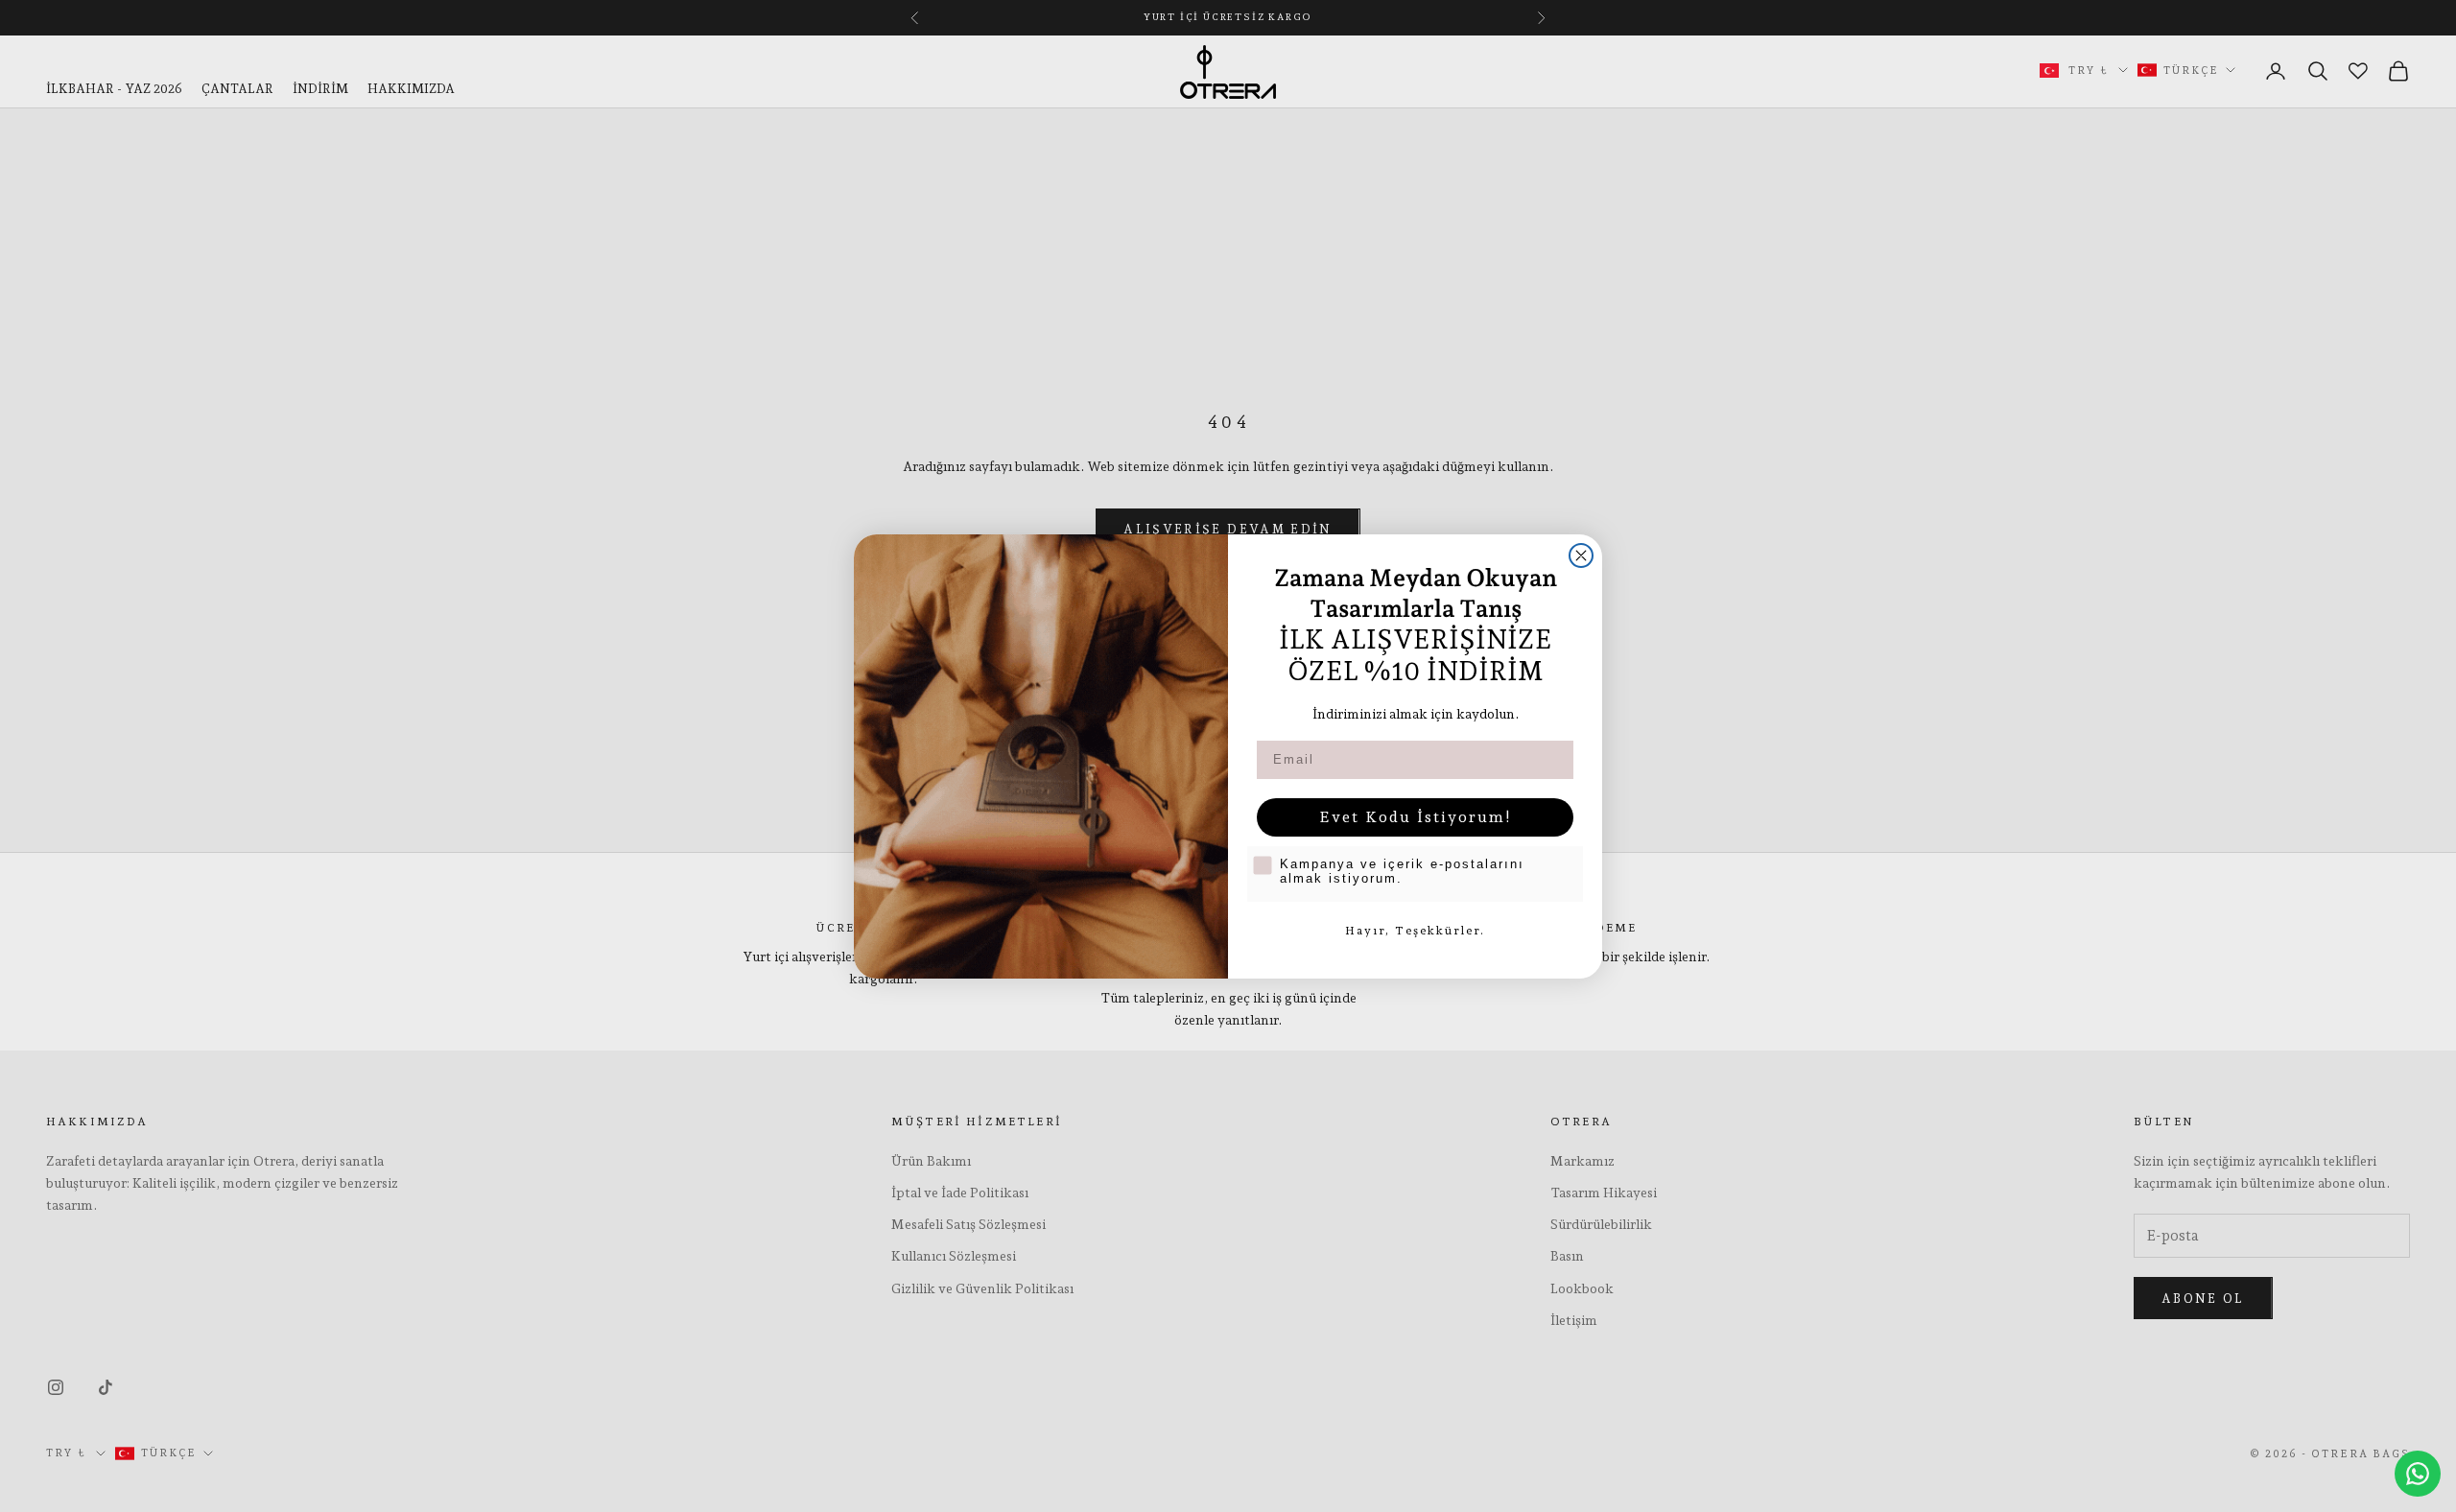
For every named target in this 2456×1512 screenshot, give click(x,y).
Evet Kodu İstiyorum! (1416, 817)
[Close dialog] (1581, 555)
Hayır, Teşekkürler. (1415, 931)
